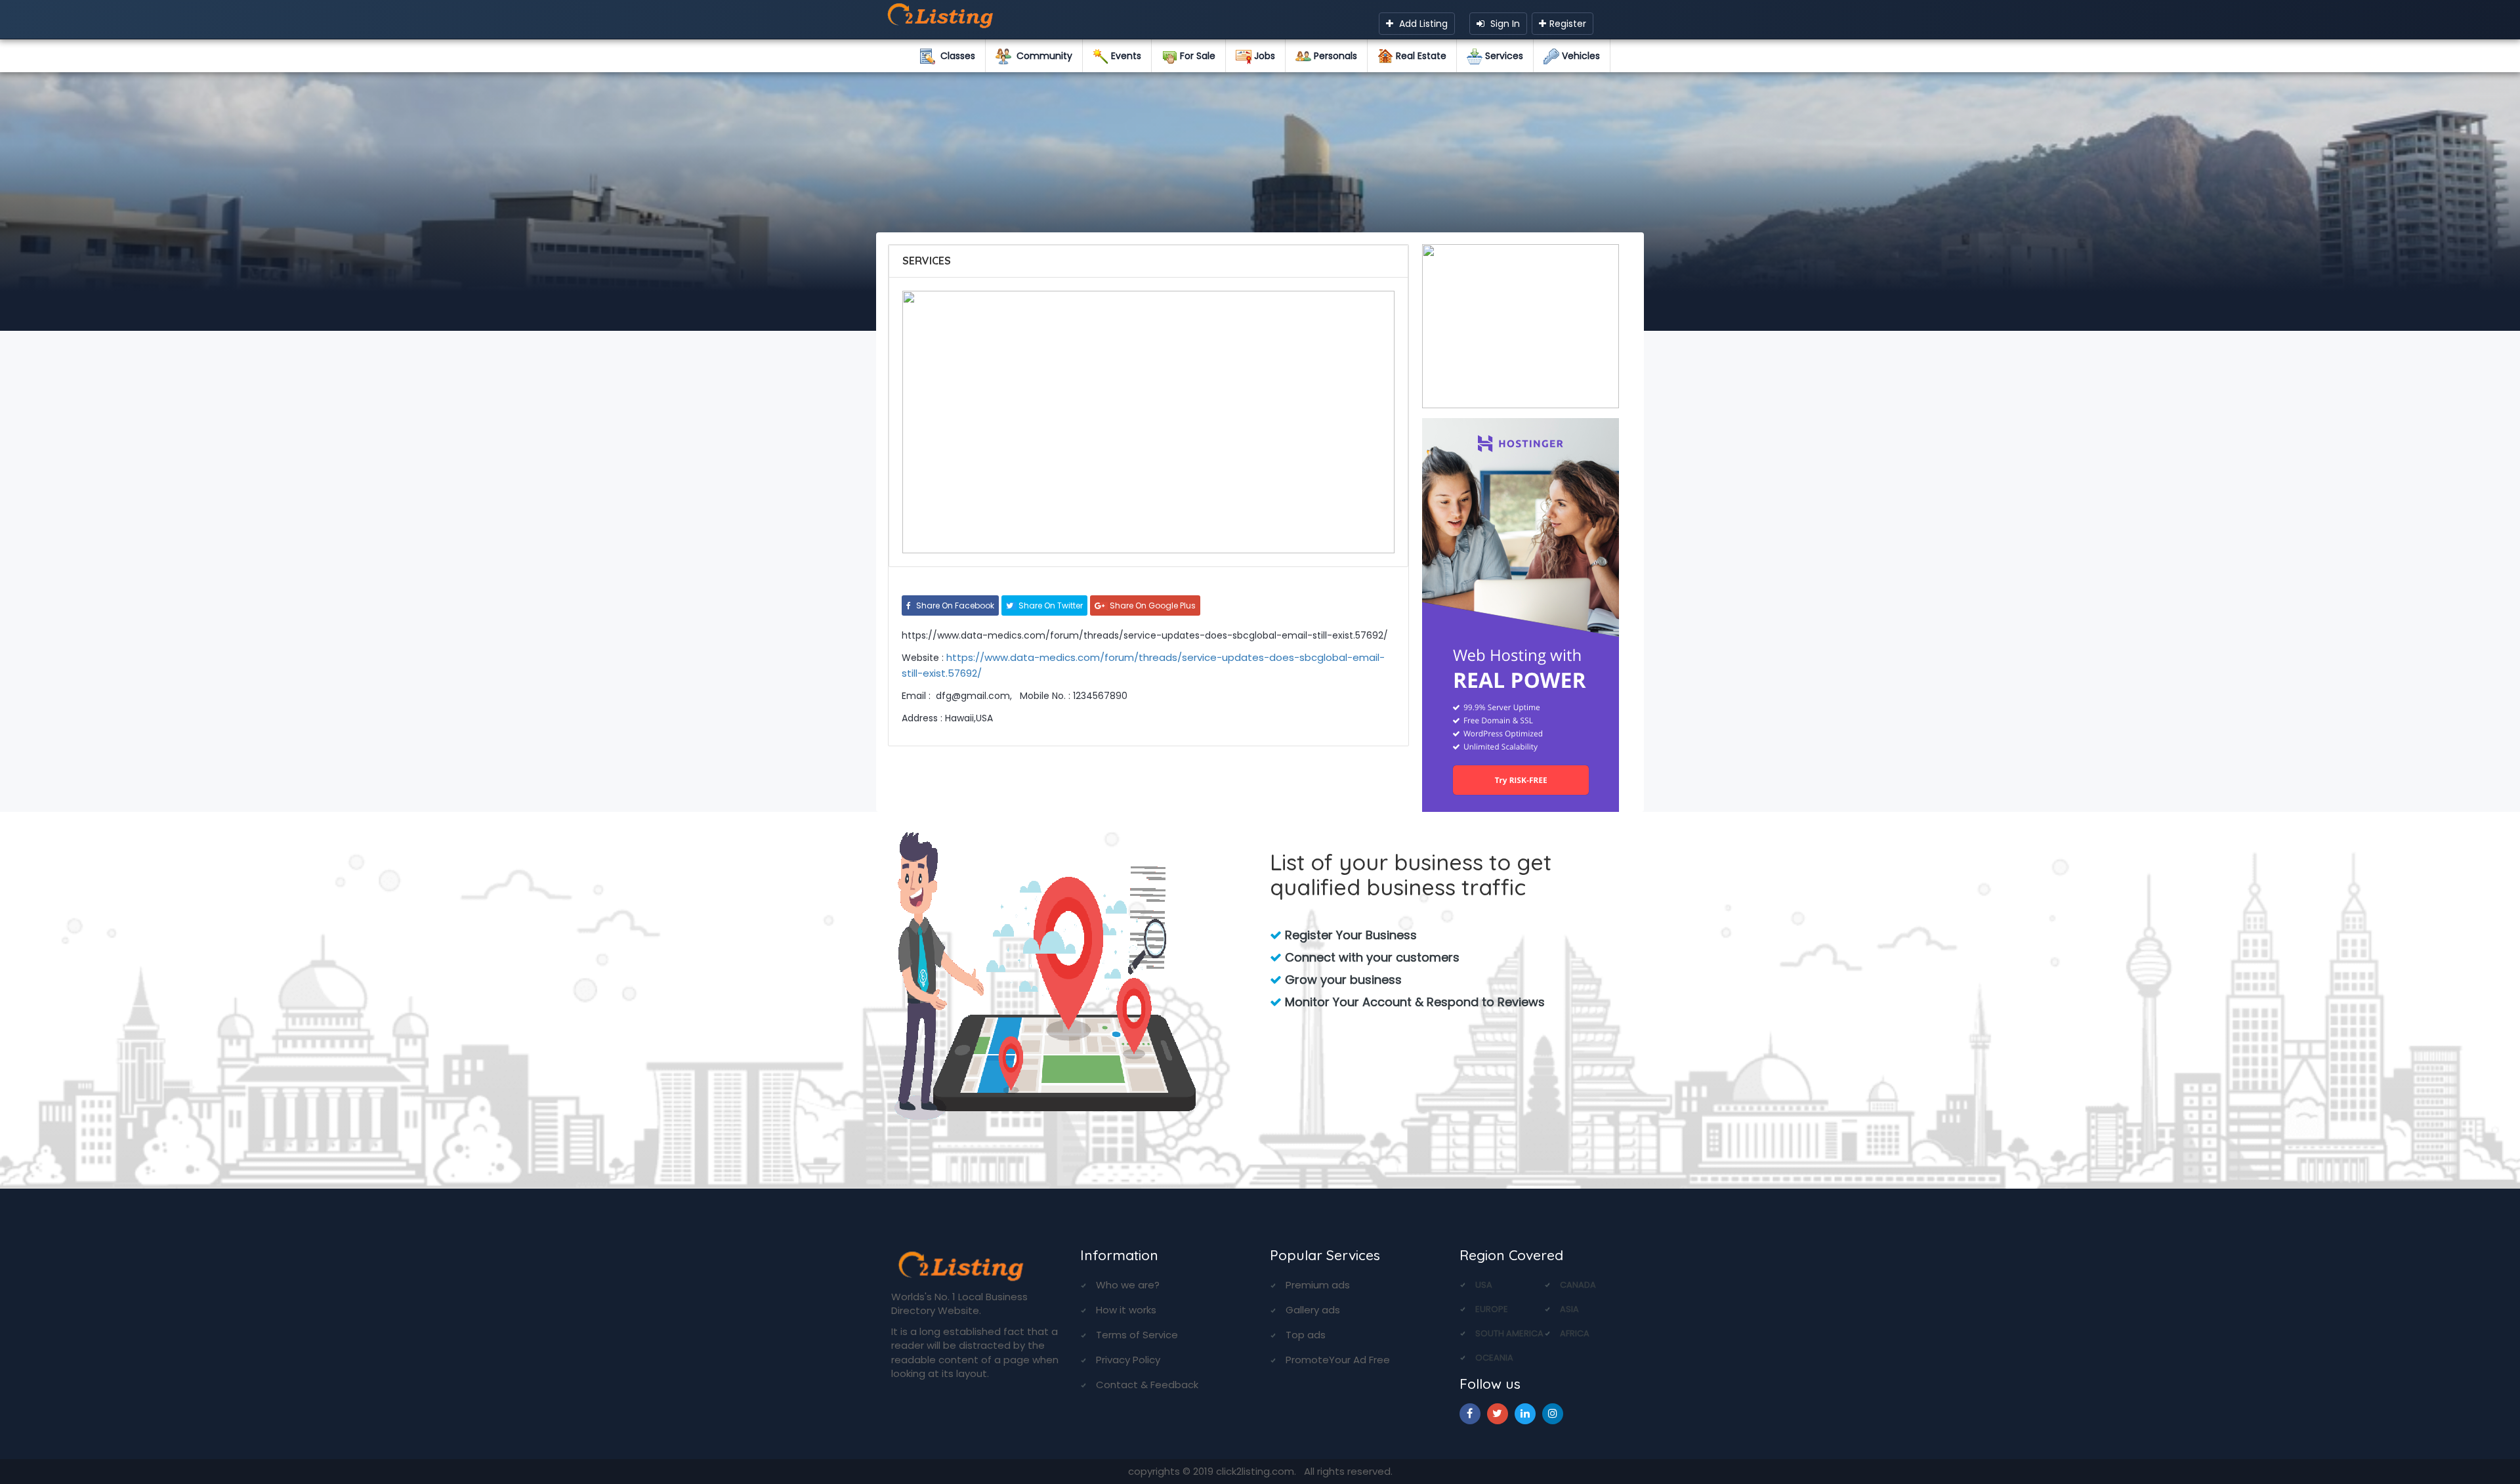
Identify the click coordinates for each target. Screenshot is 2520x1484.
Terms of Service (1137, 1335)
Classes (955, 56)
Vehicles (1580, 56)
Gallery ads (1313, 1310)
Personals (1334, 56)
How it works (1126, 1310)
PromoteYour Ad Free (1338, 1360)
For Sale (1196, 56)
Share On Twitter (1050, 605)
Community (1042, 56)
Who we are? (1128, 1285)
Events (1125, 56)
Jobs (1263, 56)
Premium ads (1318, 1285)
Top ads (1306, 1335)
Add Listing (1422, 24)
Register (1568, 24)
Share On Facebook (954, 605)
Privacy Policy (1128, 1360)
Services (1503, 56)
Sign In (1504, 24)
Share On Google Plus (1152, 605)
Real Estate (1420, 56)
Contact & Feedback (1147, 1385)
